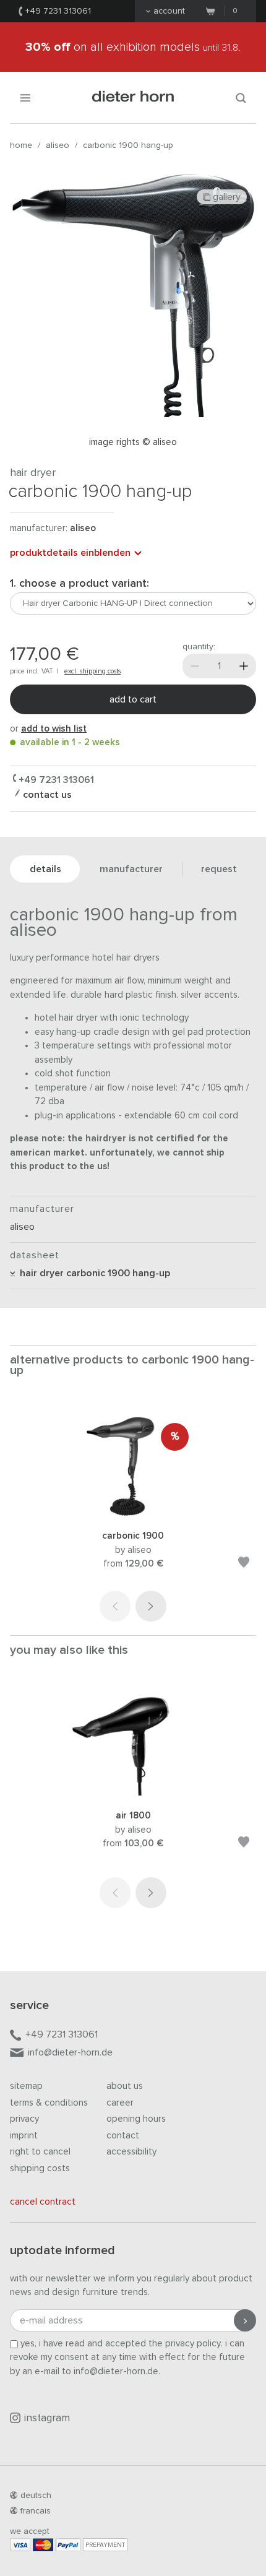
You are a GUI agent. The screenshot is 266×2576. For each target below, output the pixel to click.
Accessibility (131, 2152)
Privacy (24, 2119)
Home (21, 145)
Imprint (24, 2136)
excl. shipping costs (92, 671)
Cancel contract (43, 2202)
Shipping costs (40, 2168)
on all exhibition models (133, 47)
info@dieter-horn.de (70, 2052)
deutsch (36, 2496)
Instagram (47, 2418)
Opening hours (136, 2119)
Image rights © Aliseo (133, 442)
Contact (123, 2136)
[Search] (241, 97)
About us (125, 2086)
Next (151, 1606)
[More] (244, 666)
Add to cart (133, 699)
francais (36, 2511)
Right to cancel (40, 2152)
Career (120, 2103)
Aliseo (58, 145)
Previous (115, 1606)
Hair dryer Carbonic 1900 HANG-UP (92, 1273)
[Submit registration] (245, 2320)
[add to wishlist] (244, 1564)
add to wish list (54, 729)
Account (169, 11)
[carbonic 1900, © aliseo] (133, 1513)
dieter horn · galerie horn (133, 97)
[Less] (195, 666)
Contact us (46, 795)
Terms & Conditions (49, 2103)
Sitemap (26, 2086)
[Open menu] (25, 97)
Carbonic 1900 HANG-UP (128, 145)
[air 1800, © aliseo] (133, 1793)
